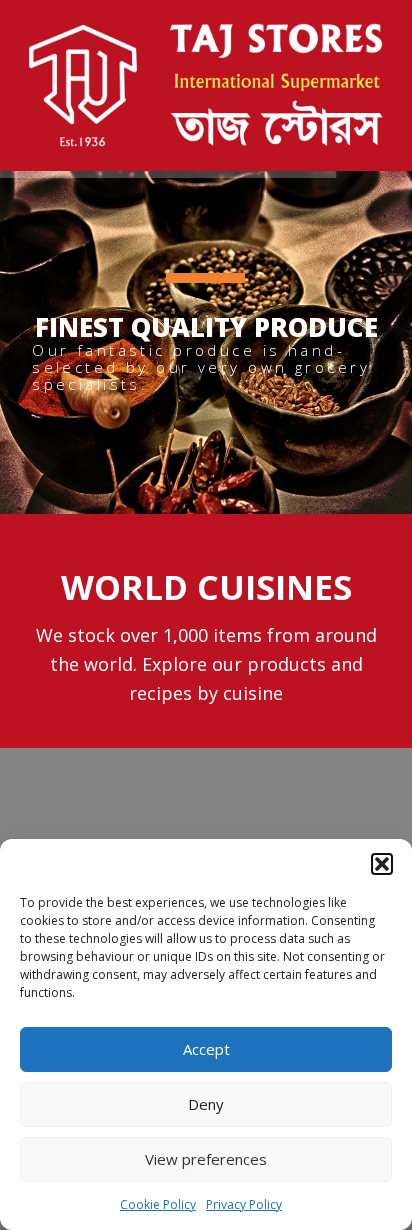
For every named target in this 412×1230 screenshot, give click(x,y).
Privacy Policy (244, 1204)
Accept (206, 1049)
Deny (206, 1104)
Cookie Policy (158, 1204)
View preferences (206, 1159)
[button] (382, 864)
